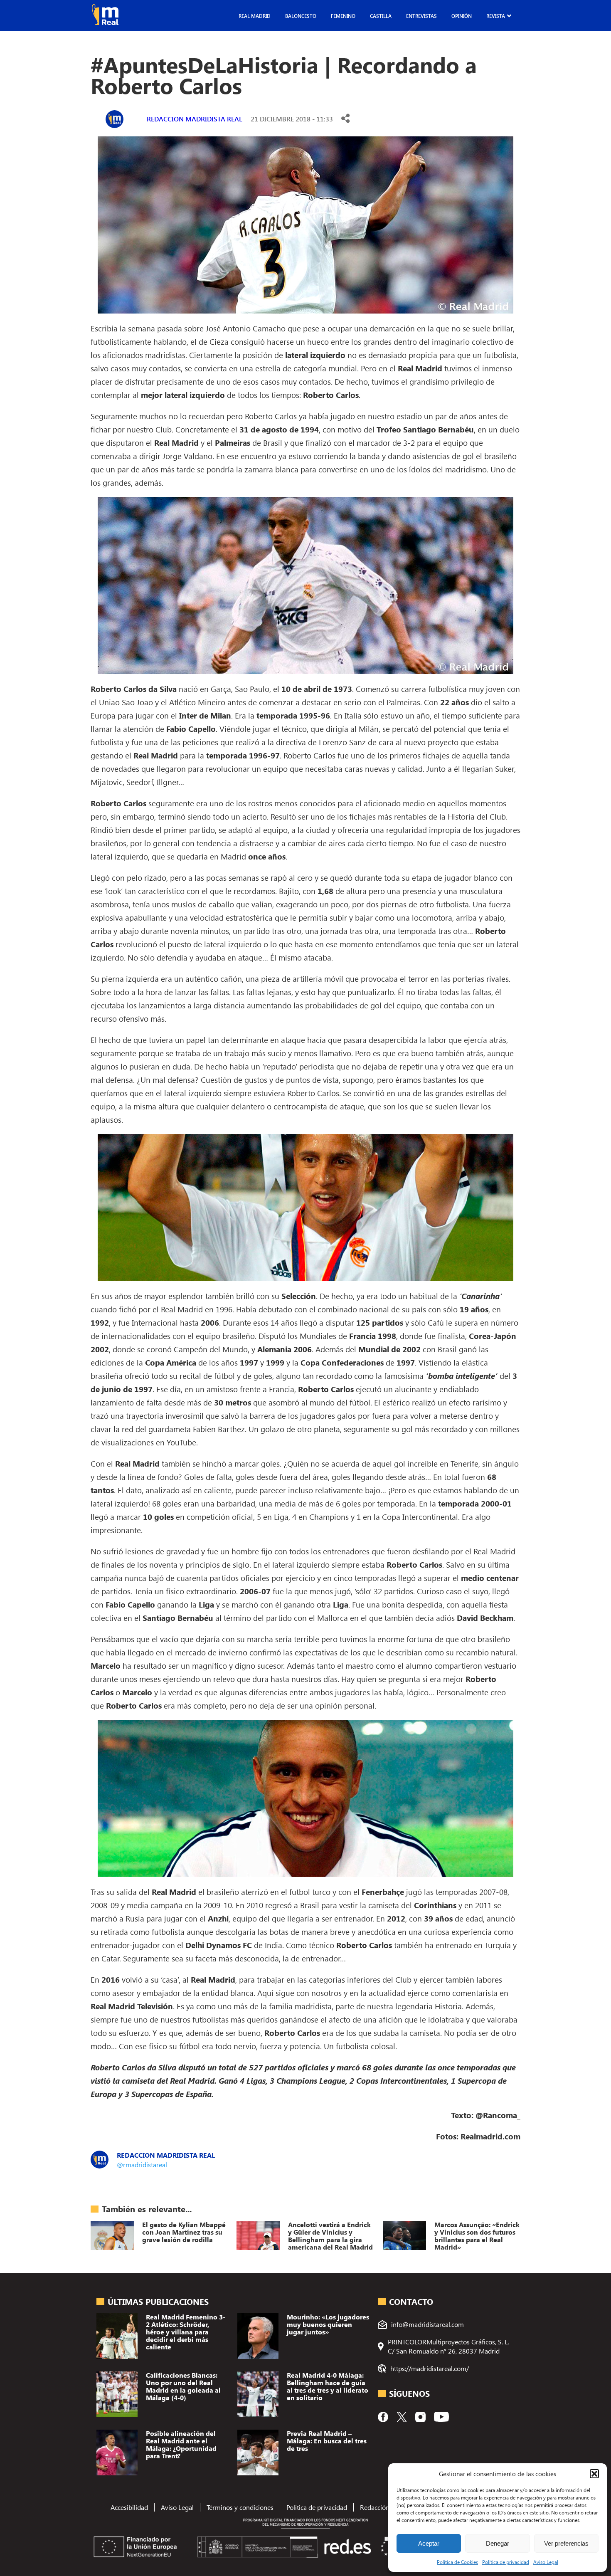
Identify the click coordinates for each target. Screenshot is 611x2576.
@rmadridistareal (142, 2165)
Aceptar (429, 2543)
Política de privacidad (506, 2562)
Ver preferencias (566, 2543)
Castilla (381, 16)
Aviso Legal (546, 2562)
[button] (594, 2474)
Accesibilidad (129, 2507)
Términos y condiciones (240, 2507)
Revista (496, 16)
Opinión (462, 16)
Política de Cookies (457, 2562)
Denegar (498, 2543)
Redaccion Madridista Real (195, 119)
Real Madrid (255, 16)
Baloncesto (301, 16)
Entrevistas (421, 16)
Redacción (375, 2507)
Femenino (343, 16)
